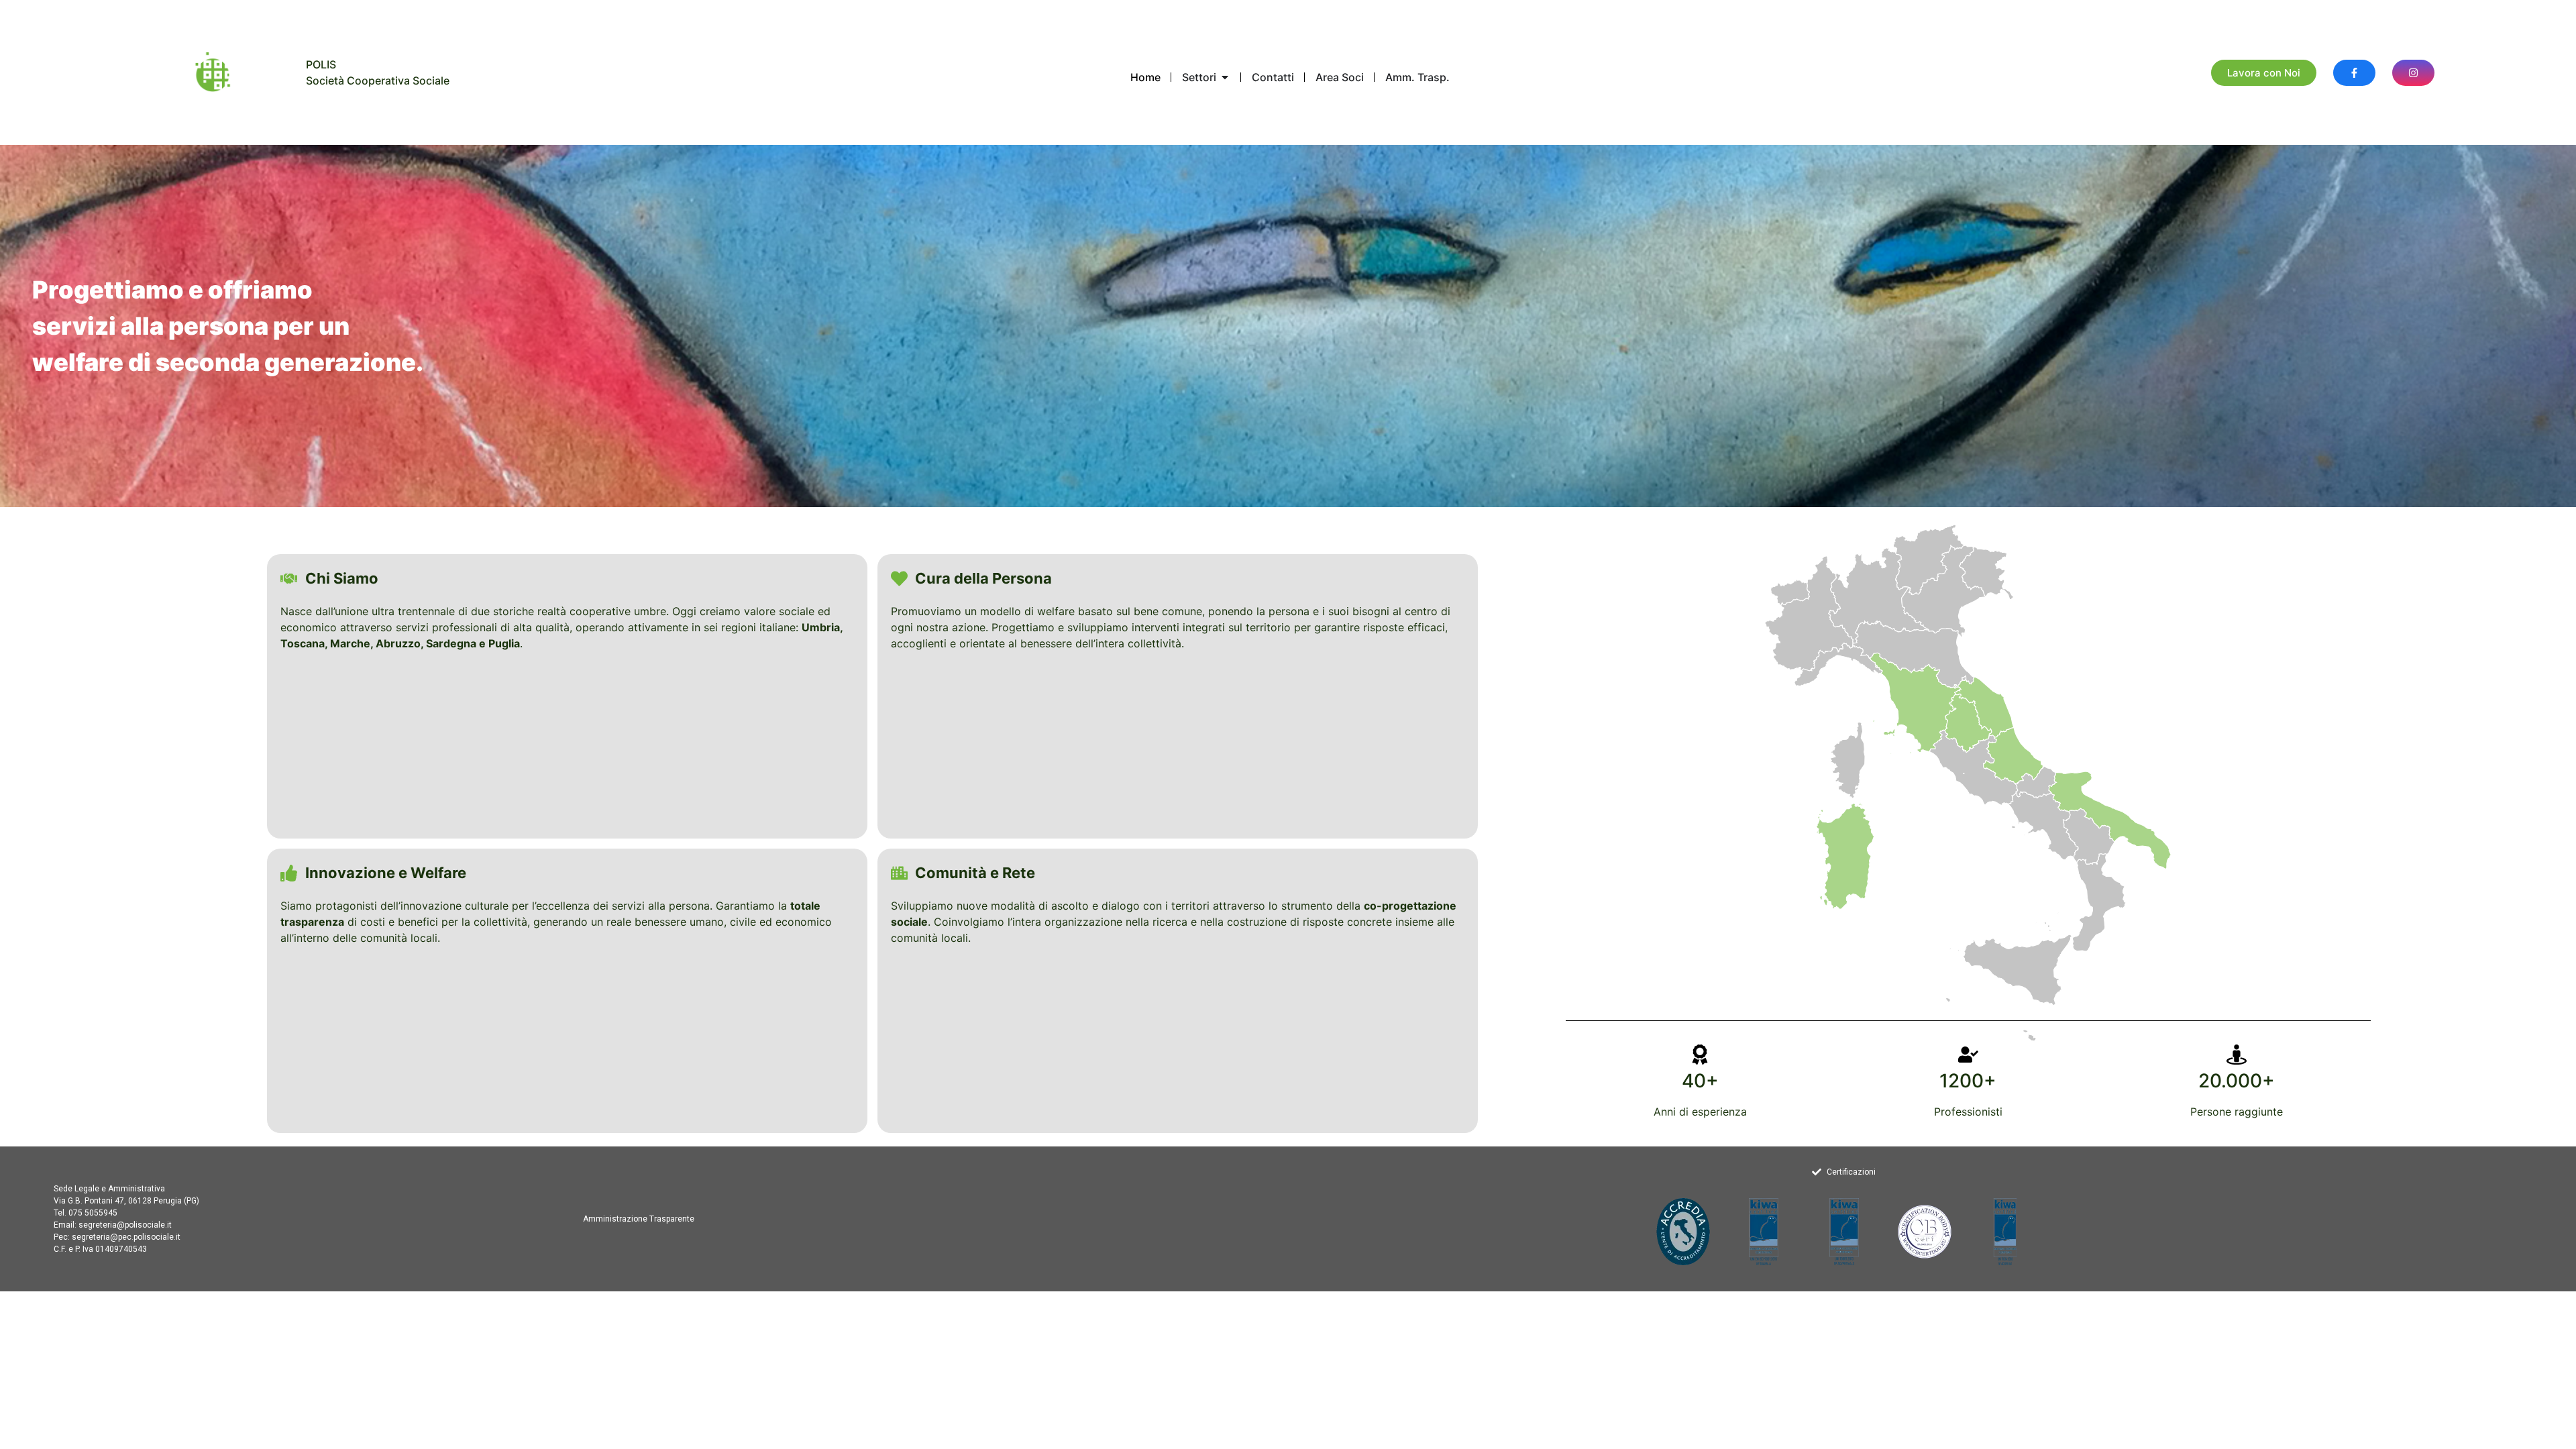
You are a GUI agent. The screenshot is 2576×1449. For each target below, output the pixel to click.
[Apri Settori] (1225, 77)
